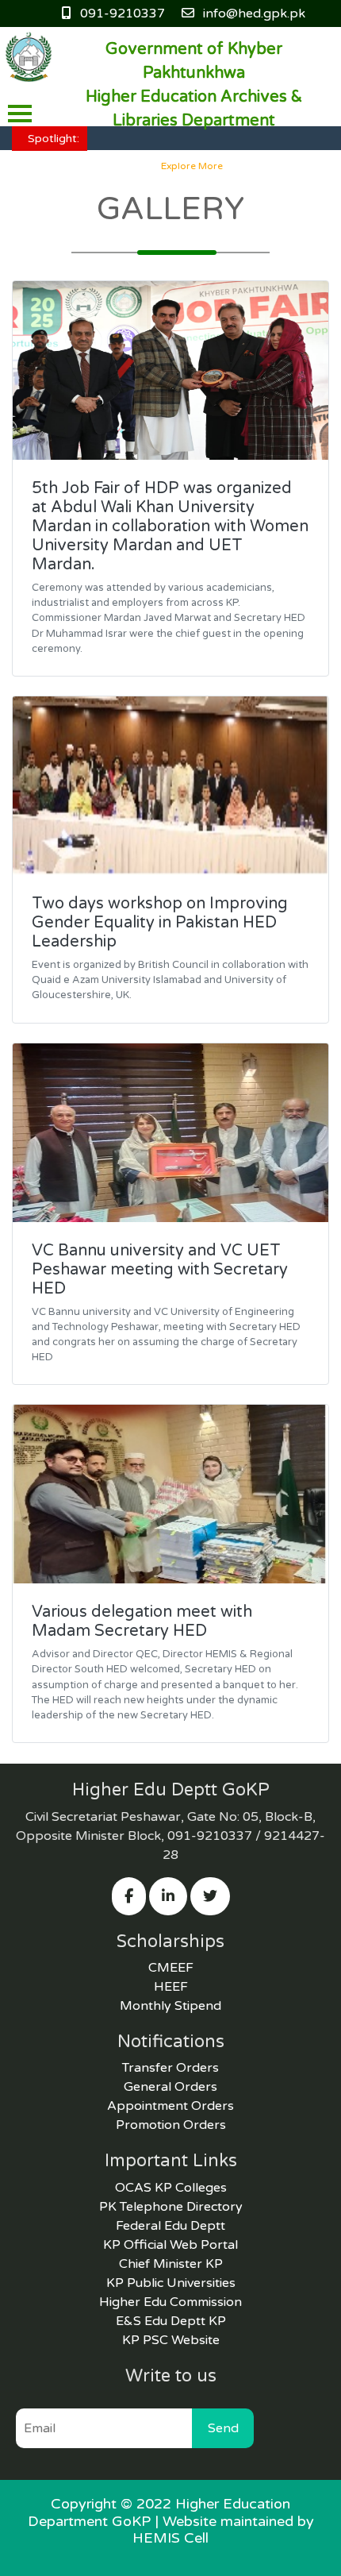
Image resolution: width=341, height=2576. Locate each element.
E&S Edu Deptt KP (171, 2321)
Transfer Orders (170, 2068)
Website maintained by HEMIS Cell (223, 2530)
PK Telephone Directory (171, 2207)
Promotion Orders (171, 2125)
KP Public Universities (171, 2283)
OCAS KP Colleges (171, 2188)
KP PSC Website (171, 2340)
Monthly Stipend (170, 2006)
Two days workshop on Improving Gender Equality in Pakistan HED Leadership (160, 923)
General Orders (170, 2087)
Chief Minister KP (171, 2264)
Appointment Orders (170, 2106)
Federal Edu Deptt (170, 2226)
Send (223, 2428)
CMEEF (171, 1968)
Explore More (192, 166)
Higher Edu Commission (170, 2302)
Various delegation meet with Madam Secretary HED (142, 1622)
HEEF (171, 1987)
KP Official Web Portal (170, 2245)
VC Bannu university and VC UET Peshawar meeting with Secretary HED (160, 1270)
